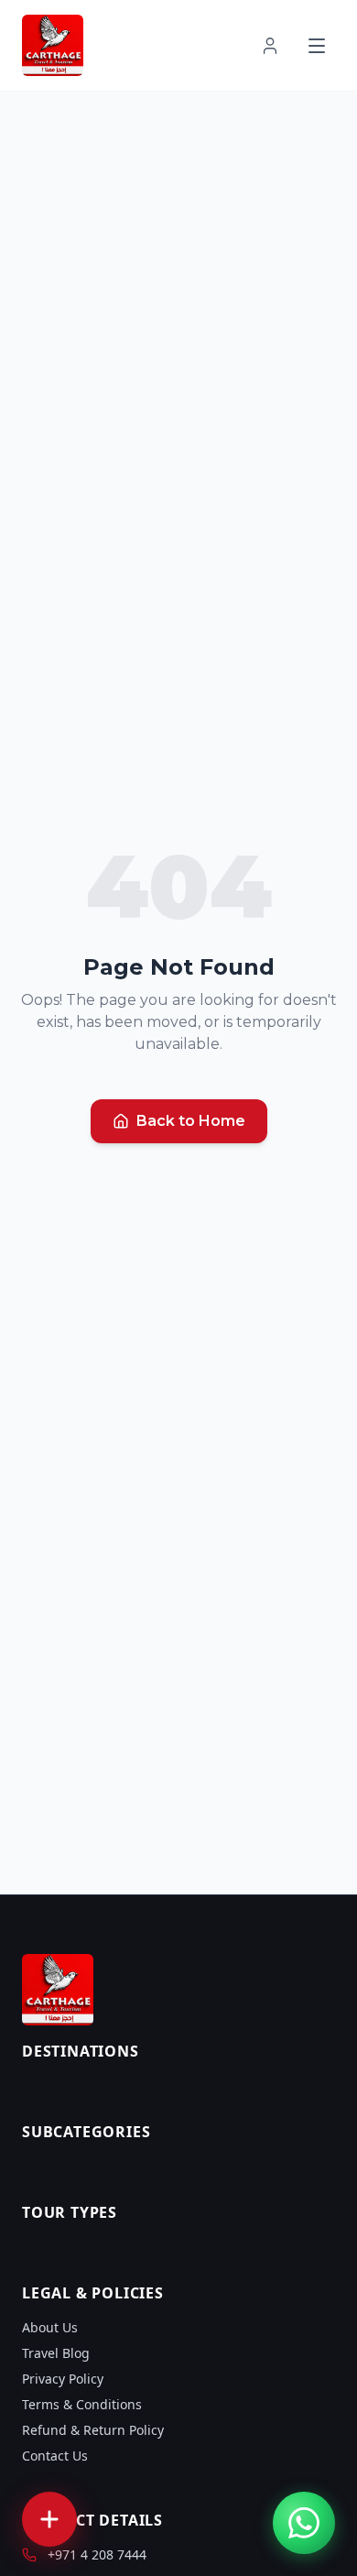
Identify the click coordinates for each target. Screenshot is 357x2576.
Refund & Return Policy (93, 2430)
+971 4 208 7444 (97, 2554)
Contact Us (55, 2456)
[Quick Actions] (49, 2519)
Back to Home (191, 1121)
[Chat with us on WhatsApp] (304, 2523)
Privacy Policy (63, 2379)
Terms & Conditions (82, 2404)
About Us (50, 2327)
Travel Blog (56, 2353)
